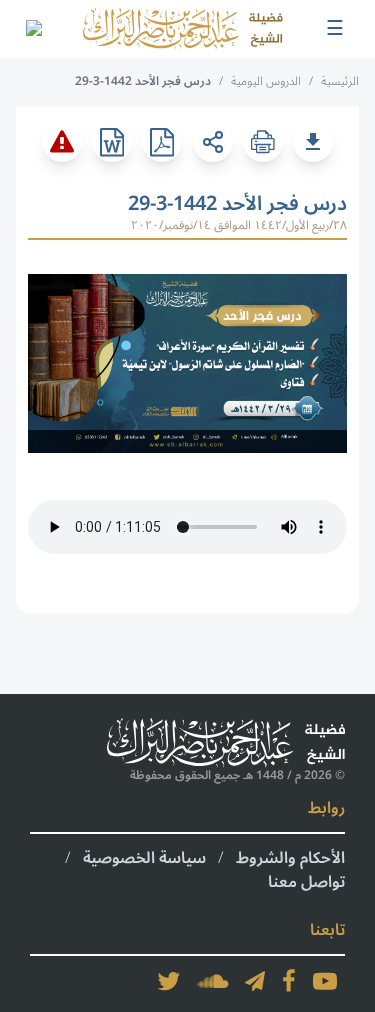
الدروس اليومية (266, 81)
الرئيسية (340, 81)
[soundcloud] (213, 981)
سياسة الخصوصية (144, 858)
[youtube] (325, 981)
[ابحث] (33, 29)
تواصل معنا (306, 882)
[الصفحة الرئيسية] (183, 29)
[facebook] (289, 981)
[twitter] (169, 981)
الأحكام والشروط (290, 858)
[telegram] (255, 981)
